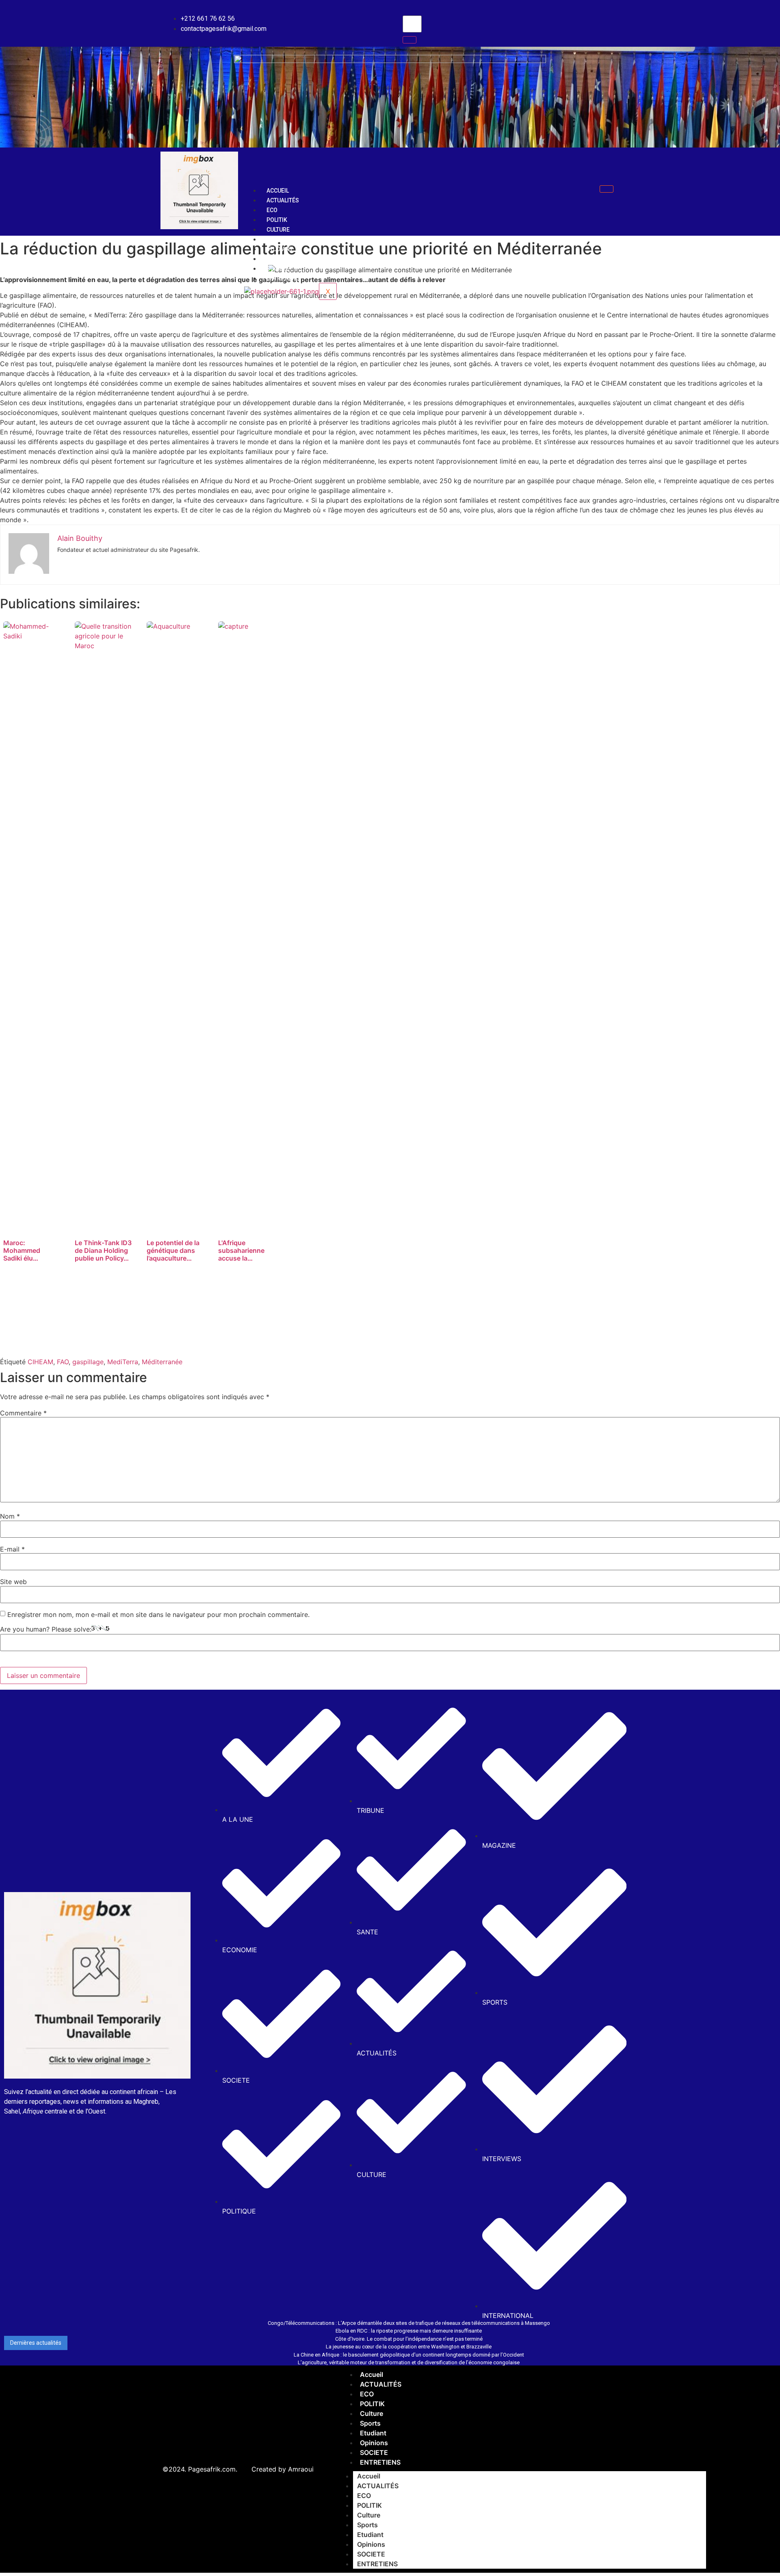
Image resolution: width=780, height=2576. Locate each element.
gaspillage (88, 1362)
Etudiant (280, 249)
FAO (63, 1362)
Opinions (280, 259)
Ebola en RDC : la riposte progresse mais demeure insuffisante (409, 2331)
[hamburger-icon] (607, 189)
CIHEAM (40, 1362)
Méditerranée (162, 1362)
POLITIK (277, 220)
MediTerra (123, 1362)
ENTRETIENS (283, 278)
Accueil (278, 191)
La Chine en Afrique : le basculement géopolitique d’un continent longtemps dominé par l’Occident (409, 2355)
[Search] (409, 40)
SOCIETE (278, 269)
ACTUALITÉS (283, 200)
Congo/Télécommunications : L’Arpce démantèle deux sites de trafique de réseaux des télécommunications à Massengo (409, 2323)
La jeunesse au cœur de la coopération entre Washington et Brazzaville (409, 2347)
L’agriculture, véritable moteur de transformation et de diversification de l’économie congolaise (409, 2362)
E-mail (12, 1549)
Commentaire (23, 1413)
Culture (278, 230)
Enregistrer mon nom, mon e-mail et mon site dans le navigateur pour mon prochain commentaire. (158, 1615)
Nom (10, 1516)
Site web (13, 1582)
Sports (277, 239)
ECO (272, 210)
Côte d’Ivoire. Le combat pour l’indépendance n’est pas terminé (409, 2339)
